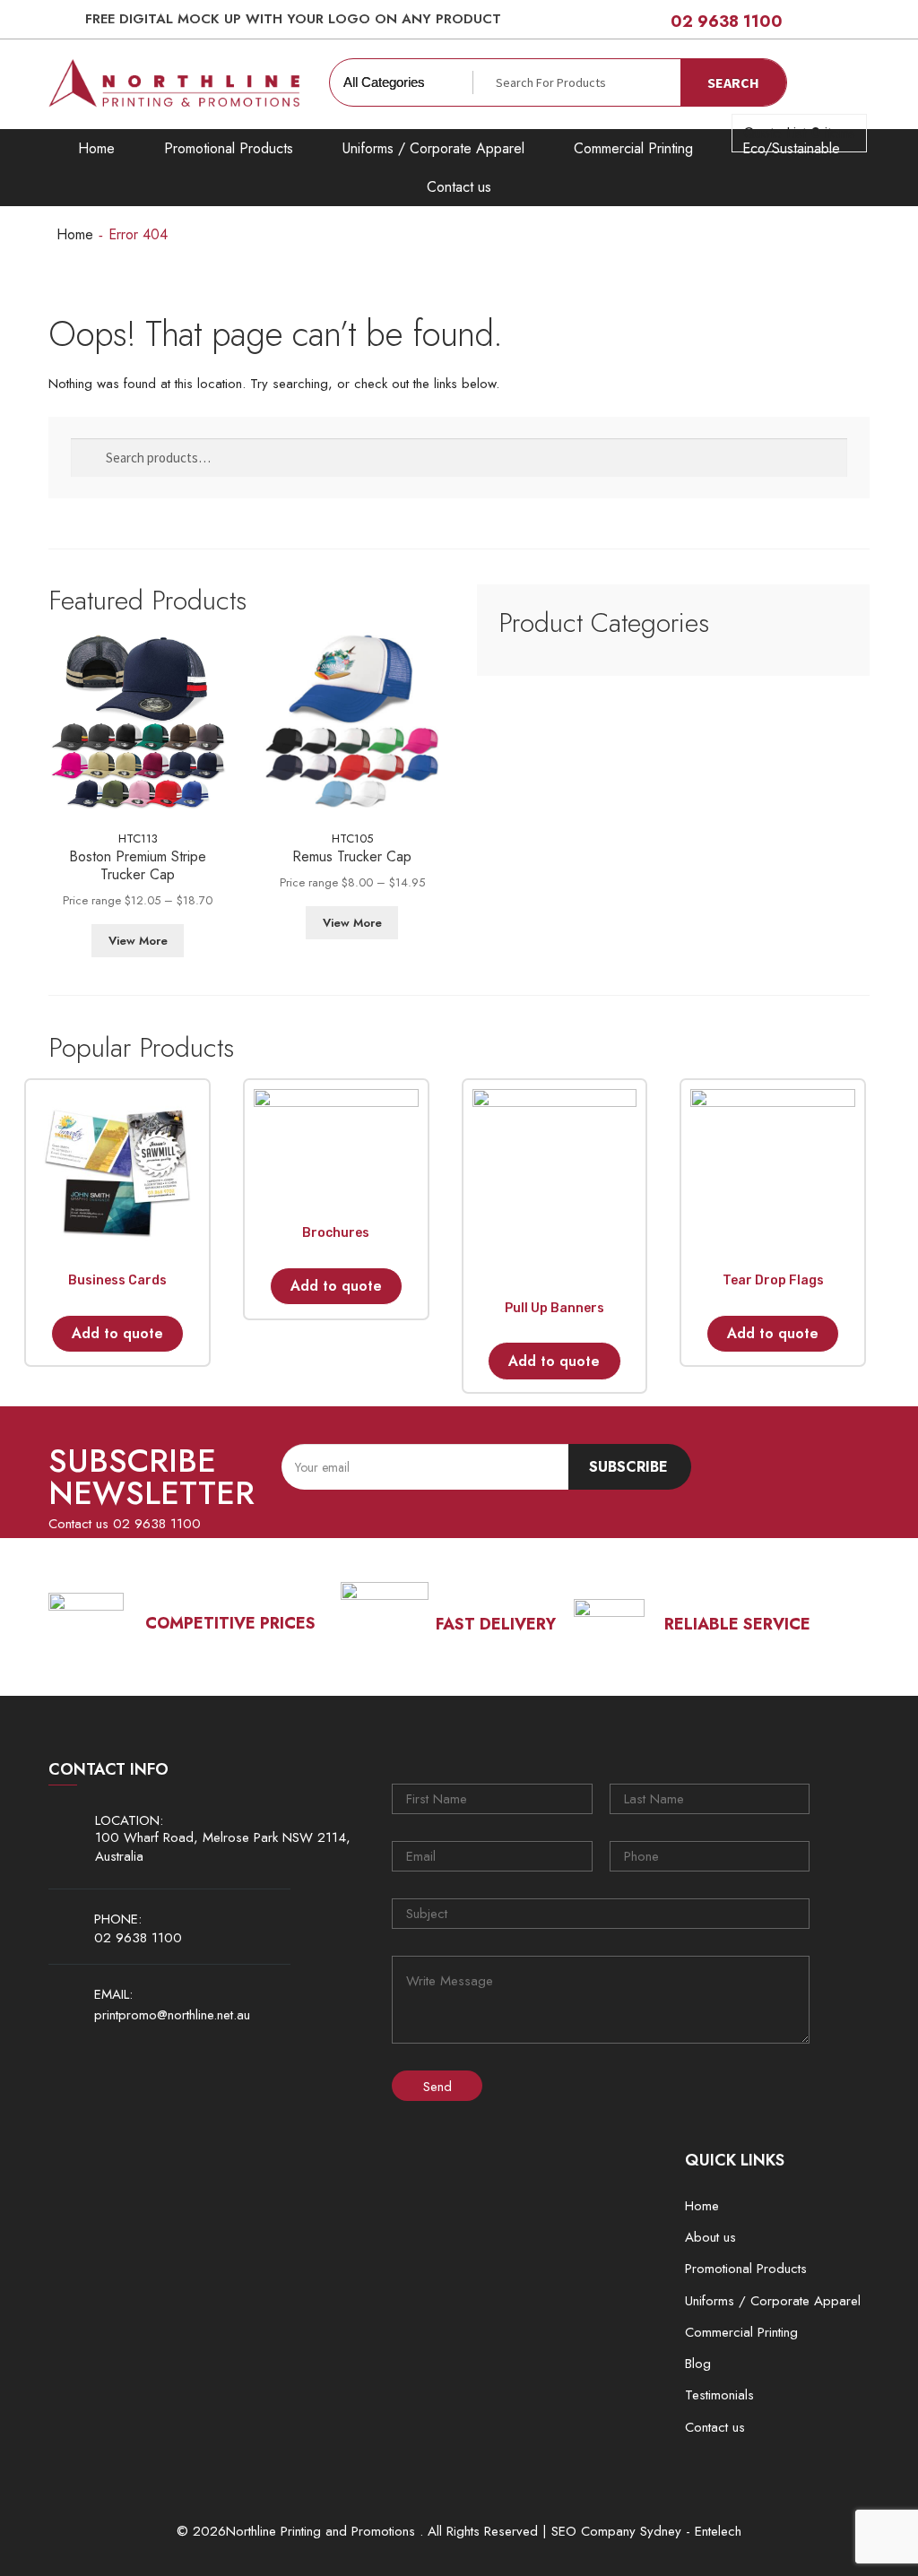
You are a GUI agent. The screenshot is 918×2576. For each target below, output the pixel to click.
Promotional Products (229, 148)
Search (733, 82)
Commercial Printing (633, 148)
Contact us (459, 187)
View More (138, 941)
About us (710, 2237)
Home (96, 148)
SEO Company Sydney (616, 2532)
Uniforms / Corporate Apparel (433, 148)
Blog (698, 2364)
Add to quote (117, 1333)
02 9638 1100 (727, 22)
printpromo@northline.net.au (172, 2015)
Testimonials (719, 2395)
